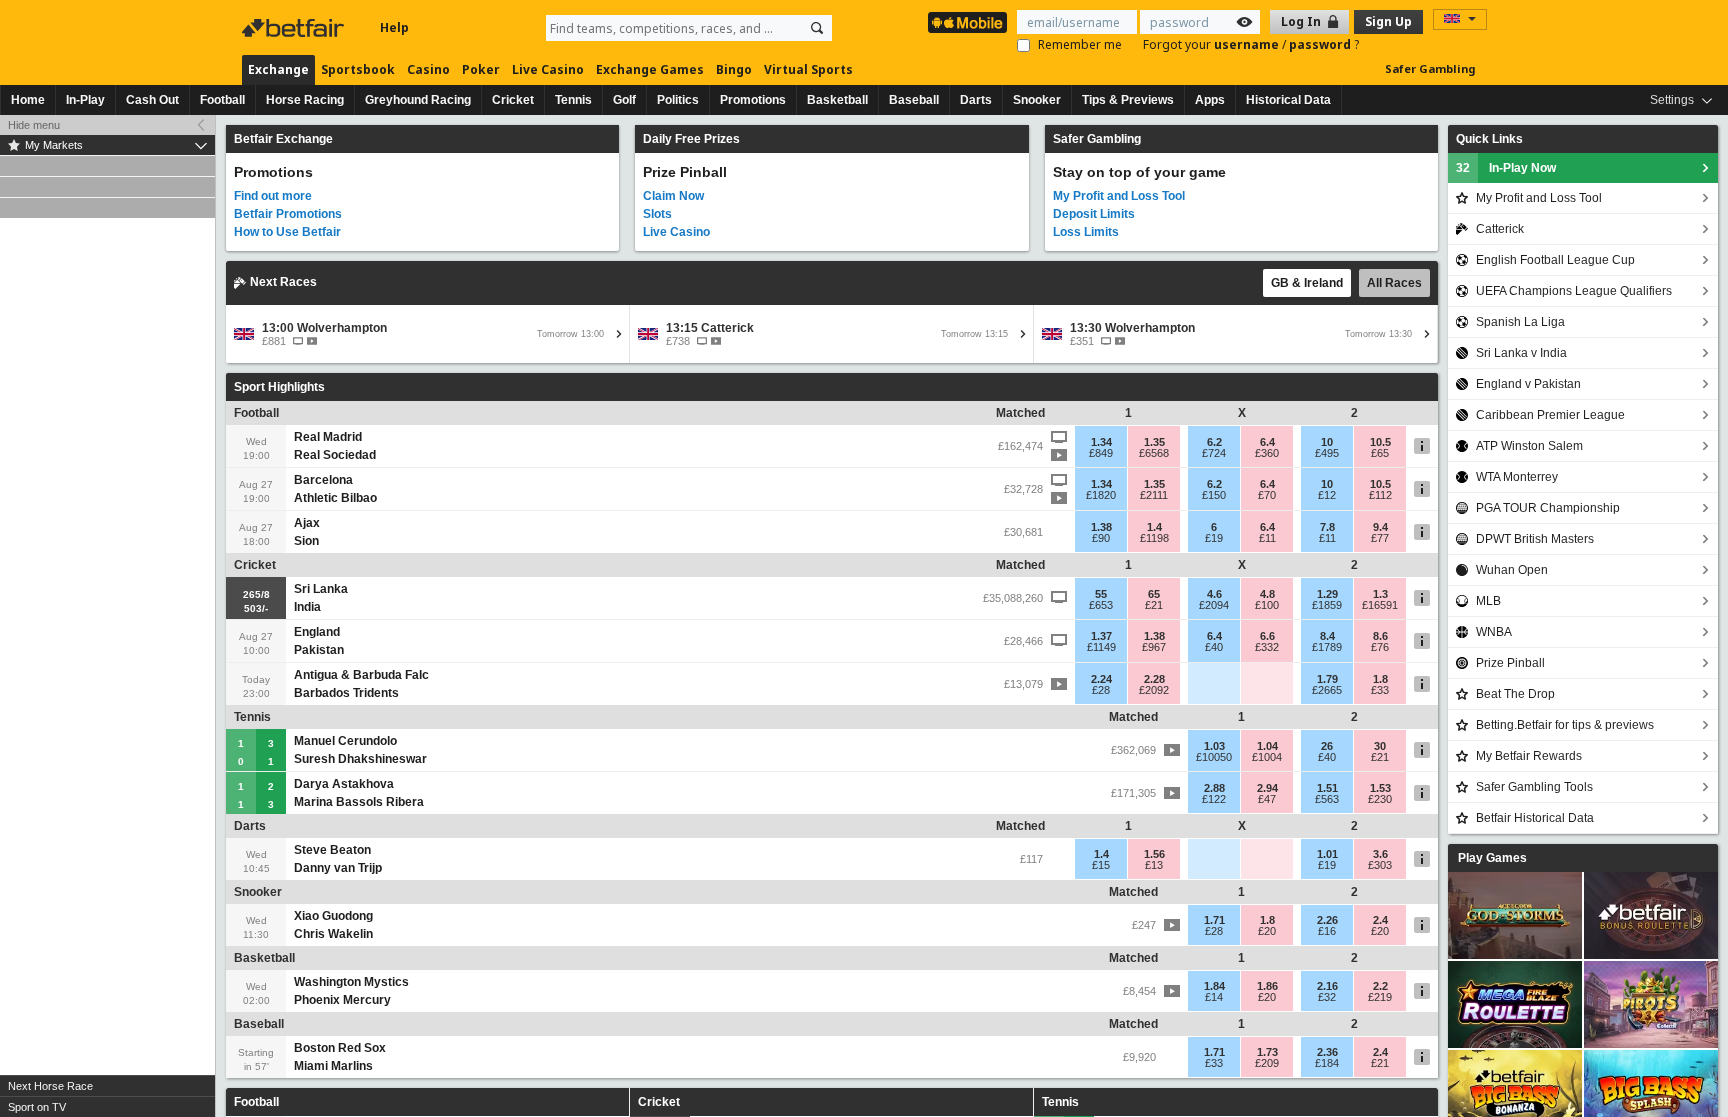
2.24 (1101, 679)
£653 (1101, 605)
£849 (1101, 453)
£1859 (1327, 605)
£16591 (1380, 605)
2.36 (1327, 1052)
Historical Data (1288, 100)
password (1321, 44)
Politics (678, 100)
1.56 (1154, 854)
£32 (1327, 997)
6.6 (1267, 636)
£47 (1267, 799)
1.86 (1267, 986)
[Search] (817, 28)
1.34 (1101, 442)
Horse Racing (305, 100)
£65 (1380, 453)
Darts (976, 100)
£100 (1267, 605)
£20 (1267, 931)
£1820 (1101, 495)
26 (1327, 746)
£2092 (1154, 690)
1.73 (1267, 1052)
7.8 (1327, 527)
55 (1101, 594)
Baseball (914, 100)
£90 (1101, 538)
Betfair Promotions (288, 214)
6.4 (1267, 442)
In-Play (85, 100)
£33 (1380, 690)
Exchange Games (650, 69)
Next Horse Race (50, 1086)
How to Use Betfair (287, 232)
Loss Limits (1086, 232)
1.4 (1154, 527)
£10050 (1214, 757)
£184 (1327, 1063)
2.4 (1380, 920)
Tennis (573, 100)
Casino (428, 69)
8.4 (1327, 636)
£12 (1327, 495)
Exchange (278, 69)
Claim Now (673, 196)
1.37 (1101, 636)
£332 (1267, 647)
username (1248, 44)
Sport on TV (37, 1107)
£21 (1154, 605)
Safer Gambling (1430, 68)
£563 (1327, 799)
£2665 (1327, 690)
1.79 (1327, 679)
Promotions (753, 100)
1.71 (1214, 920)
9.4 (1380, 527)
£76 (1380, 647)
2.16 (1327, 986)
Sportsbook (358, 69)
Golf (624, 100)
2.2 (1380, 986)
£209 (1267, 1063)
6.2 (1214, 442)
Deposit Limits (1094, 214)
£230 (1380, 799)
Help (394, 27)
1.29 (1327, 594)
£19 (1214, 538)
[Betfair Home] (295, 28)
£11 (1267, 538)
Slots (657, 214)
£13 (1154, 865)
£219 (1380, 997)
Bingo (734, 69)
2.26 (1327, 920)
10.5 (1380, 442)
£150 (1214, 495)
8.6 (1380, 636)
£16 (1327, 931)
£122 (1214, 799)
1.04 (1267, 746)
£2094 (1214, 605)
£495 (1327, 453)
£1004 (1267, 757)
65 (1154, 594)
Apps (1210, 100)
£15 (1101, 865)
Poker (481, 69)
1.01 (1327, 854)
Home (28, 100)
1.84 (1214, 986)
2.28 (1154, 679)
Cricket (513, 100)
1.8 (1380, 679)
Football (222, 100)
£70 (1267, 495)
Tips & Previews (1128, 100)
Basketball (837, 100)
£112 (1380, 495)
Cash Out (152, 100)
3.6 (1380, 854)
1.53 (1380, 788)
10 (1327, 442)
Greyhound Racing (418, 100)
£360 (1267, 453)
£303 (1380, 865)
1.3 (1380, 594)
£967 (1154, 647)
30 (1380, 746)
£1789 (1327, 647)
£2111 (1154, 495)
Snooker (1037, 100)
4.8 (1267, 594)
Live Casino (548, 69)
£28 (1101, 690)
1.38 (1101, 527)
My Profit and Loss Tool (1119, 196)
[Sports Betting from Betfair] (967, 22)
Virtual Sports (808, 69)
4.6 (1214, 594)
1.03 (1214, 746)
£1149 (1101, 647)
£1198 (1154, 538)
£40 (1214, 647)
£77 (1380, 538)
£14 (1214, 997)
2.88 (1214, 788)
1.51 (1327, 788)
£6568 (1154, 453)
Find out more (273, 196)
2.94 (1267, 788)
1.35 (1154, 442)
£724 (1214, 453)
